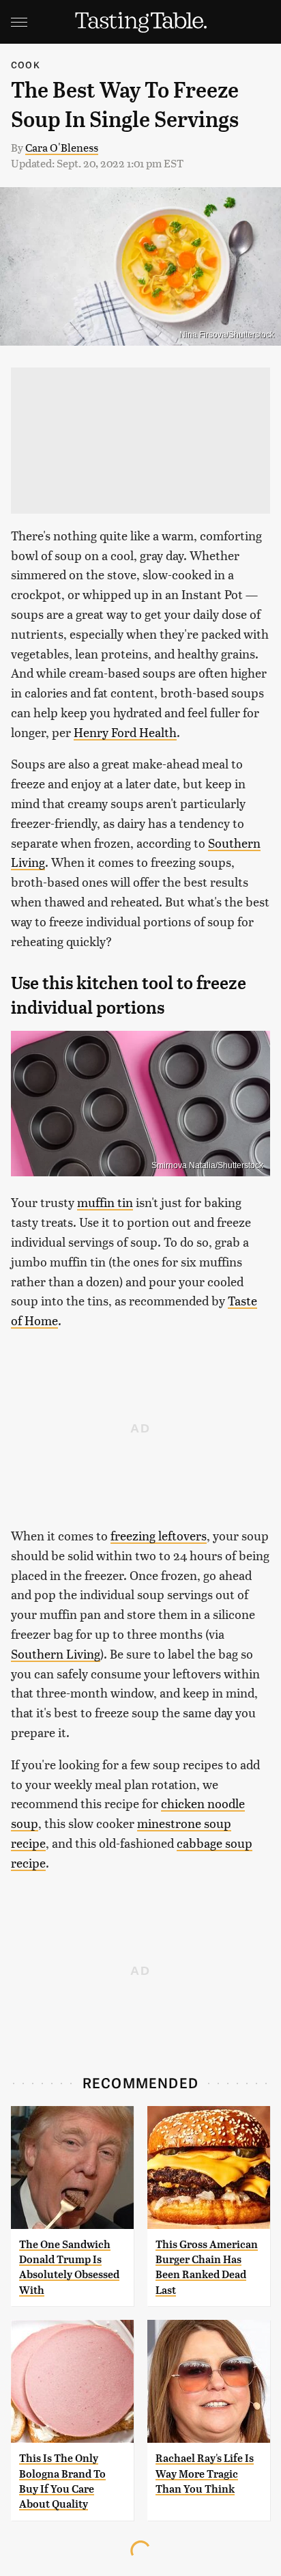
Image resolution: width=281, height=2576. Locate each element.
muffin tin (105, 1202)
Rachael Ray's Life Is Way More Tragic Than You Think (205, 2474)
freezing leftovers (159, 1535)
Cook (26, 65)
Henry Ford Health (125, 732)
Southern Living (56, 1653)
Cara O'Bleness (62, 147)
